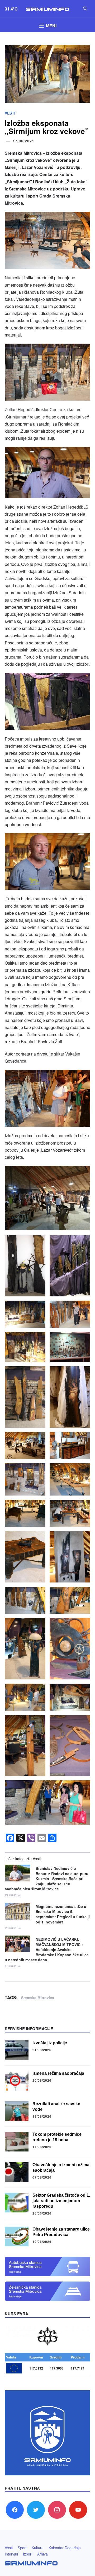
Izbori (28, 2554)
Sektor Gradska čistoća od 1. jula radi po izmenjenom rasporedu (61, 2201)
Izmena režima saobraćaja (58, 2073)
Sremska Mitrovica (38, 1998)
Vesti (10, 113)
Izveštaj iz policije (50, 2043)
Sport (22, 2548)
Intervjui (11, 2554)
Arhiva (42, 2554)
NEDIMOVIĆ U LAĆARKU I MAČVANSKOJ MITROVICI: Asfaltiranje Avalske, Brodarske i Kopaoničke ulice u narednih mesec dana (47, 1950)
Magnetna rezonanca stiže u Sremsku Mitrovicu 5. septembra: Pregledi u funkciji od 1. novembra (63, 1914)
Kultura (38, 2548)
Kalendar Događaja (65, 2548)
